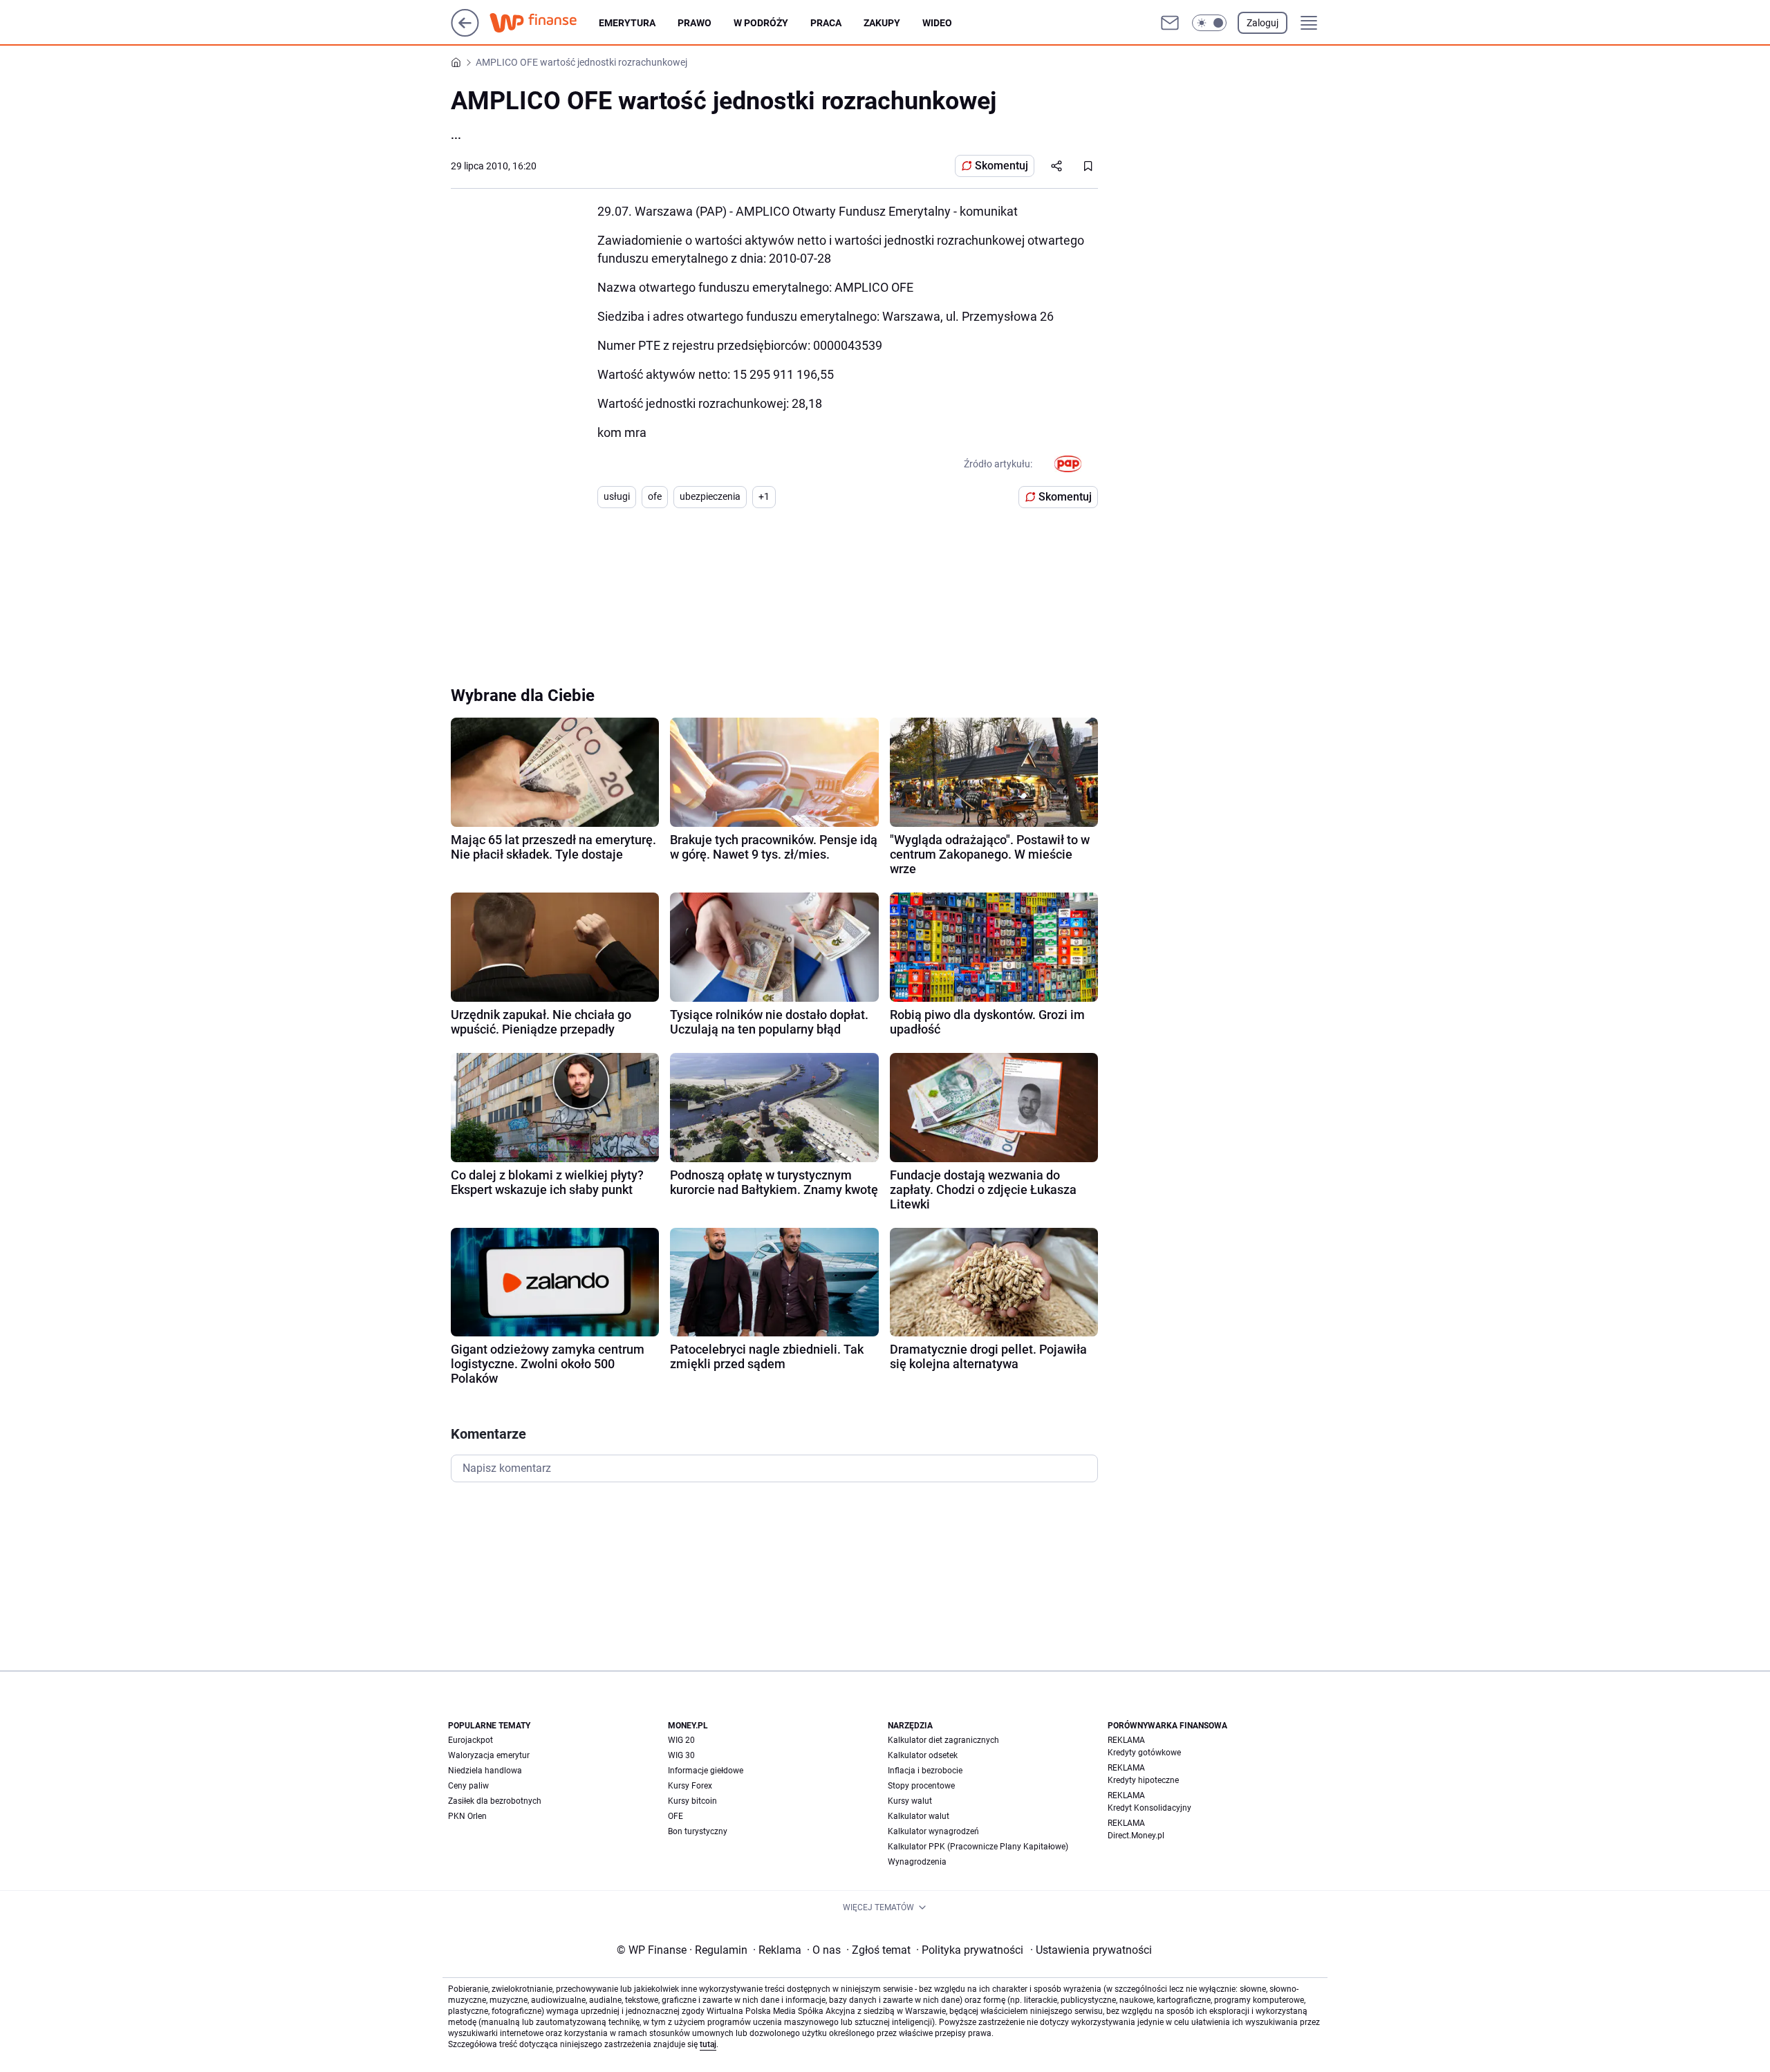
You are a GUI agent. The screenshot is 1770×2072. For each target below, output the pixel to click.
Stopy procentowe (921, 1786)
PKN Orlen (467, 1816)
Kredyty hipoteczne (1143, 1780)
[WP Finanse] (544, 23)
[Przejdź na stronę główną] (465, 33)
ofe (655, 496)
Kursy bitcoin (692, 1801)
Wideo (937, 23)
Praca (826, 23)
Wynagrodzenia (917, 1862)
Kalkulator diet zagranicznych (943, 1740)
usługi (617, 496)
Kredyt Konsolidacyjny (1149, 1808)
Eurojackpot (471, 1740)
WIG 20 (681, 1740)
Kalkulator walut (919, 1816)
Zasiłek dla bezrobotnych (495, 1801)
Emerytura (627, 23)
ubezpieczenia (710, 496)
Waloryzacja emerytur (489, 1755)
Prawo (695, 23)
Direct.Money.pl (1136, 1836)
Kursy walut (910, 1801)
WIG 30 (681, 1755)
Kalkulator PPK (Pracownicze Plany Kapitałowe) (978, 1847)
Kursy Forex (690, 1786)
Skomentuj (1002, 166)
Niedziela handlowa (485, 1771)
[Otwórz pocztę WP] (1170, 23)
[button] (1209, 23)
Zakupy (882, 23)
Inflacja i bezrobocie (925, 1771)
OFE (676, 1816)
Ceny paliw (468, 1786)
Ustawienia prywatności (1091, 1950)
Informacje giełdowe (706, 1771)
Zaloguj (1263, 23)
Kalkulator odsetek (923, 1755)
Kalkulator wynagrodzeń (933, 1831)
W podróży (761, 23)
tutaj (708, 2044)
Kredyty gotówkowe (1144, 1753)
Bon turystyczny (698, 1831)
